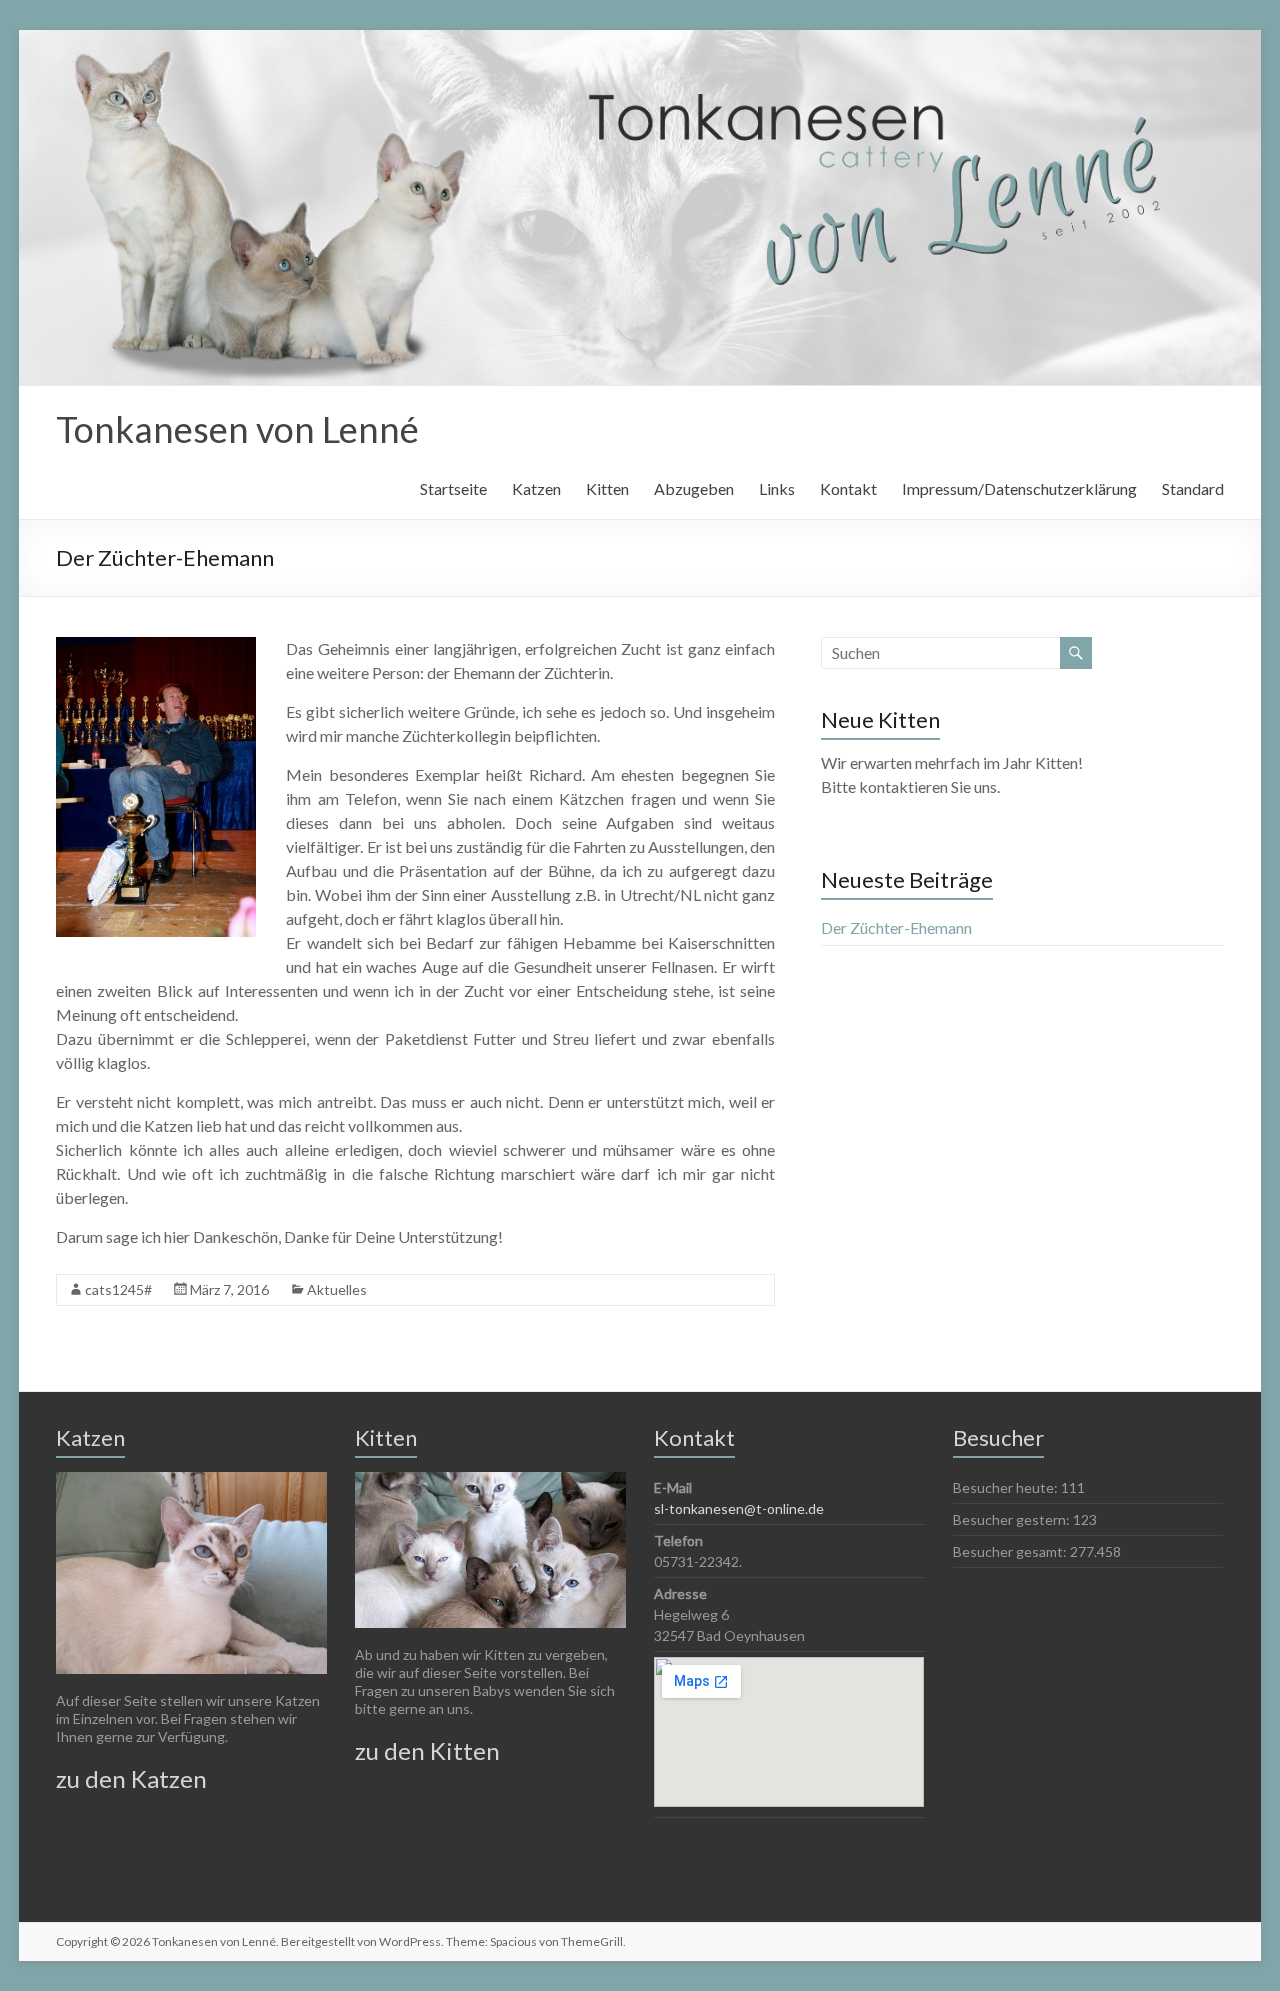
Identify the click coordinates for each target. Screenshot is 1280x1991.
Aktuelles (337, 1289)
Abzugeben (694, 488)
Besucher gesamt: (1011, 1551)
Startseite (453, 488)
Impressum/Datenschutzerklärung (1019, 488)
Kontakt (848, 488)
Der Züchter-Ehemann (896, 927)
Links (777, 488)
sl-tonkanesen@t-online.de (739, 1508)
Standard (1193, 488)
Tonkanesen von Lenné (237, 429)
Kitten (607, 488)
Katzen (536, 488)
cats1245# (118, 1289)
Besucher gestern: (1013, 1519)
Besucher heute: (1007, 1487)
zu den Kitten (427, 1750)
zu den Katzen (131, 1778)
